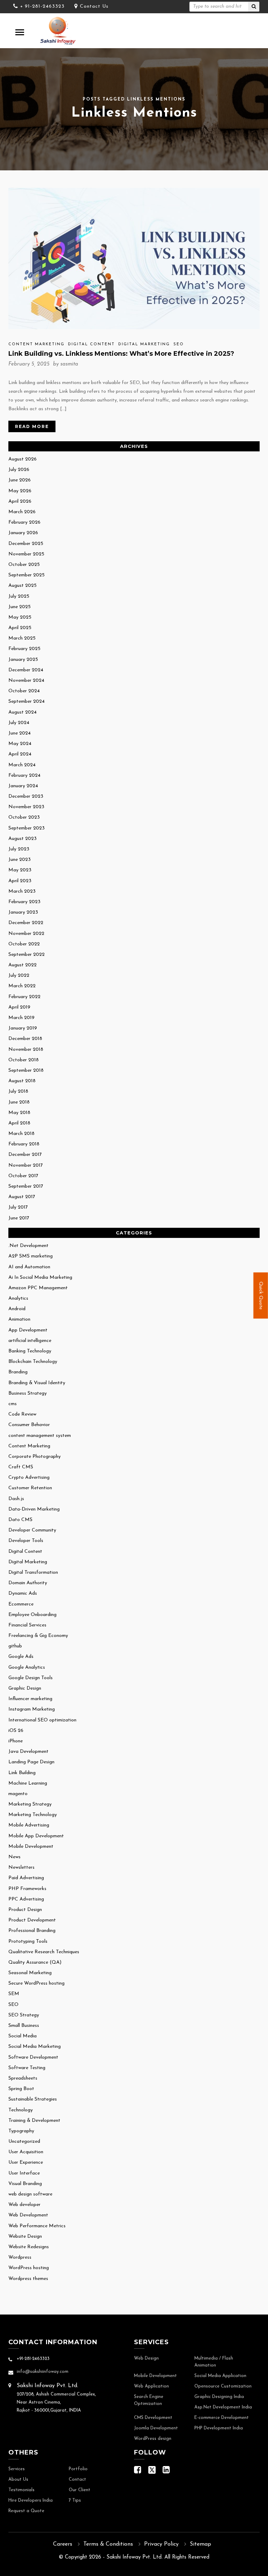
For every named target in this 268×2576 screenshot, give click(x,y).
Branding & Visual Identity (37, 1383)
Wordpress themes (28, 2279)
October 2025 (24, 565)
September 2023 (27, 828)
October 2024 (24, 691)
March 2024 (22, 765)
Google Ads (21, 1657)
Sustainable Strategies (33, 2099)
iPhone (16, 1741)
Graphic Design (25, 1688)
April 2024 (20, 754)
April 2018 (19, 1123)
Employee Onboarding (32, 1615)
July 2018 (18, 1091)
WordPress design (153, 2439)
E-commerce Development (222, 2418)
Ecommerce (21, 1604)
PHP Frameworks (27, 1889)
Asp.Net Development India (223, 2407)
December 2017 (25, 1155)
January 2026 (23, 533)
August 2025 (23, 586)
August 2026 (23, 459)
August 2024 (23, 712)
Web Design (146, 2359)
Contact (77, 2480)
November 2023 (26, 807)
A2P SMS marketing (31, 1256)
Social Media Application (220, 2376)
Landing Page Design (31, 1762)
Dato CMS (20, 1520)
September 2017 (26, 1186)
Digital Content (91, 344)
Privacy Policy (161, 2544)
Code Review (22, 1414)
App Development (28, 1330)
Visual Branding (25, 2184)
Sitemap (200, 2544)
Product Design (25, 1910)
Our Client (80, 2490)
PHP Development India (219, 2428)
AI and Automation (29, 1267)
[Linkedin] (166, 2472)
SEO (179, 344)
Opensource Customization (223, 2386)
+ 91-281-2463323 (42, 6)
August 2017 (22, 1197)
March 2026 (22, 512)
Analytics (18, 1298)
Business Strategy (28, 1393)
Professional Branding (32, 1931)
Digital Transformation (33, 1573)
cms (13, 1404)
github (15, 1646)
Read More (32, 426)
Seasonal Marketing (30, 1973)
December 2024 (26, 670)
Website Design (25, 2237)
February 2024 (24, 776)
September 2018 (26, 1071)
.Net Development (28, 1246)
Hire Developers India (31, 2501)
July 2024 (19, 723)
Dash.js (16, 1499)
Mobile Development (31, 1847)
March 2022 (22, 986)
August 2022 (23, 965)
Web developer (24, 2205)
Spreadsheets (23, 2078)
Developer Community (32, 1530)
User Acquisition (26, 2152)
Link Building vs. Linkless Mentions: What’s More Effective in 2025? (121, 354)
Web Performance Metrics (37, 2226)
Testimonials (21, 2490)
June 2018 (19, 1102)
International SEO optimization (42, 1720)
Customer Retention (30, 1488)
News (14, 1857)
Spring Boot (21, 2089)
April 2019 (19, 1007)
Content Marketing (36, 344)
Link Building (22, 1773)
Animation (19, 1319)
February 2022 (24, 997)
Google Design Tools (31, 1678)
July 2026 (19, 470)
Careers (63, 2544)
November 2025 (26, 554)
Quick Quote (261, 1296)
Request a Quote (26, 2511)
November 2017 (26, 1165)
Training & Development (34, 2121)
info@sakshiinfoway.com (43, 2372)
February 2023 (24, 902)
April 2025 (20, 628)
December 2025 (26, 544)
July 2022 (19, 976)
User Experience (26, 2162)
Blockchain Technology (33, 1362)
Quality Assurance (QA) (35, 1962)
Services (17, 2469)
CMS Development (153, 2418)
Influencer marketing (30, 1699)
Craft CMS (21, 1467)
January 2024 (23, 786)
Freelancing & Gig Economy (38, 1636)
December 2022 (26, 923)
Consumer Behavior (29, 1425)
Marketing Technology (33, 1815)
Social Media (23, 2036)
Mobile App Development (36, 1836)
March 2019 (21, 1018)
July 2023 (19, 849)
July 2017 (18, 1207)
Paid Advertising (26, 1878)
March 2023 (22, 891)
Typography (21, 2131)
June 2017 (19, 1218)
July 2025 (19, 596)
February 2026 (24, 522)
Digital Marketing (144, 344)
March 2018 (21, 1134)
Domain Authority (28, 1583)
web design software (30, 2194)
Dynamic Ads (23, 1593)
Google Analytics (27, 1667)
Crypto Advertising (29, 1478)
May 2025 (20, 617)
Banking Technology (30, 1351)
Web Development (28, 2215)
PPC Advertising (26, 1899)
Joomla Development (156, 2428)
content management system (40, 1436)
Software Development (33, 2057)
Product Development (32, 1920)
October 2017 (23, 1176)
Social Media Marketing (35, 2047)
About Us (18, 2480)
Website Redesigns (29, 2247)
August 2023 (23, 839)
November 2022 (26, 934)
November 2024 (26, 681)
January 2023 (23, 912)
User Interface (24, 2173)
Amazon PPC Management (38, 1288)
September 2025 (27, 575)
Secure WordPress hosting (36, 1983)
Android (17, 1309)
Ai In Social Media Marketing (40, 1278)
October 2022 (24, 944)
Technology (21, 2110)
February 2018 (24, 1144)
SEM (14, 1994)
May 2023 (20, 870)
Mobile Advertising (29, 1825)
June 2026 (20, 480)
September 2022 (27, 955)
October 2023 (24, 817)
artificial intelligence (30, 1341)
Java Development (28, 1752)
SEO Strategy (24, 2015)
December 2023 (26, 796)
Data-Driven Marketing (34, 1509)
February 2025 (24, 649)
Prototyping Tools (28, 1942)
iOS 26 (16, 1731)
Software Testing (27, 2068)
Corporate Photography (35, 1457)
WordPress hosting (29, 2268)
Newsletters (21, 1868)
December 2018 (25, 1039)
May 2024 (20, 744)
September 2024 (27, 702)
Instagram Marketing (32, 1709)
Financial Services (27, 1625)
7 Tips (75, 2501)
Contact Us (94, 6)
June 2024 (20, 733)
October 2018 (24, 1060)
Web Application (151, 2386)
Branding (18, 1372)
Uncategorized (24, 2142)
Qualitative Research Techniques (44, 1952)
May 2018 (19, 1113)
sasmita (69, 364)
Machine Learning (28, 1783)
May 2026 (20, 491)
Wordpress (20, 2257)
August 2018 (22, 1081)
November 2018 (26, 1050)
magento (18, 1794)
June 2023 (20, 860)
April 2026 (20, 501)
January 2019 (23, 1028)
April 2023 (20, 881)
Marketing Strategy (30, 1804)
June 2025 (20, 607)
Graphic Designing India (219, 2397)
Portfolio (78, 2469)
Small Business (24, 2026)
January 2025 (23, 660)
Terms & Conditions (108, 2544)
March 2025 (22, 638)
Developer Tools (26, 1541)
